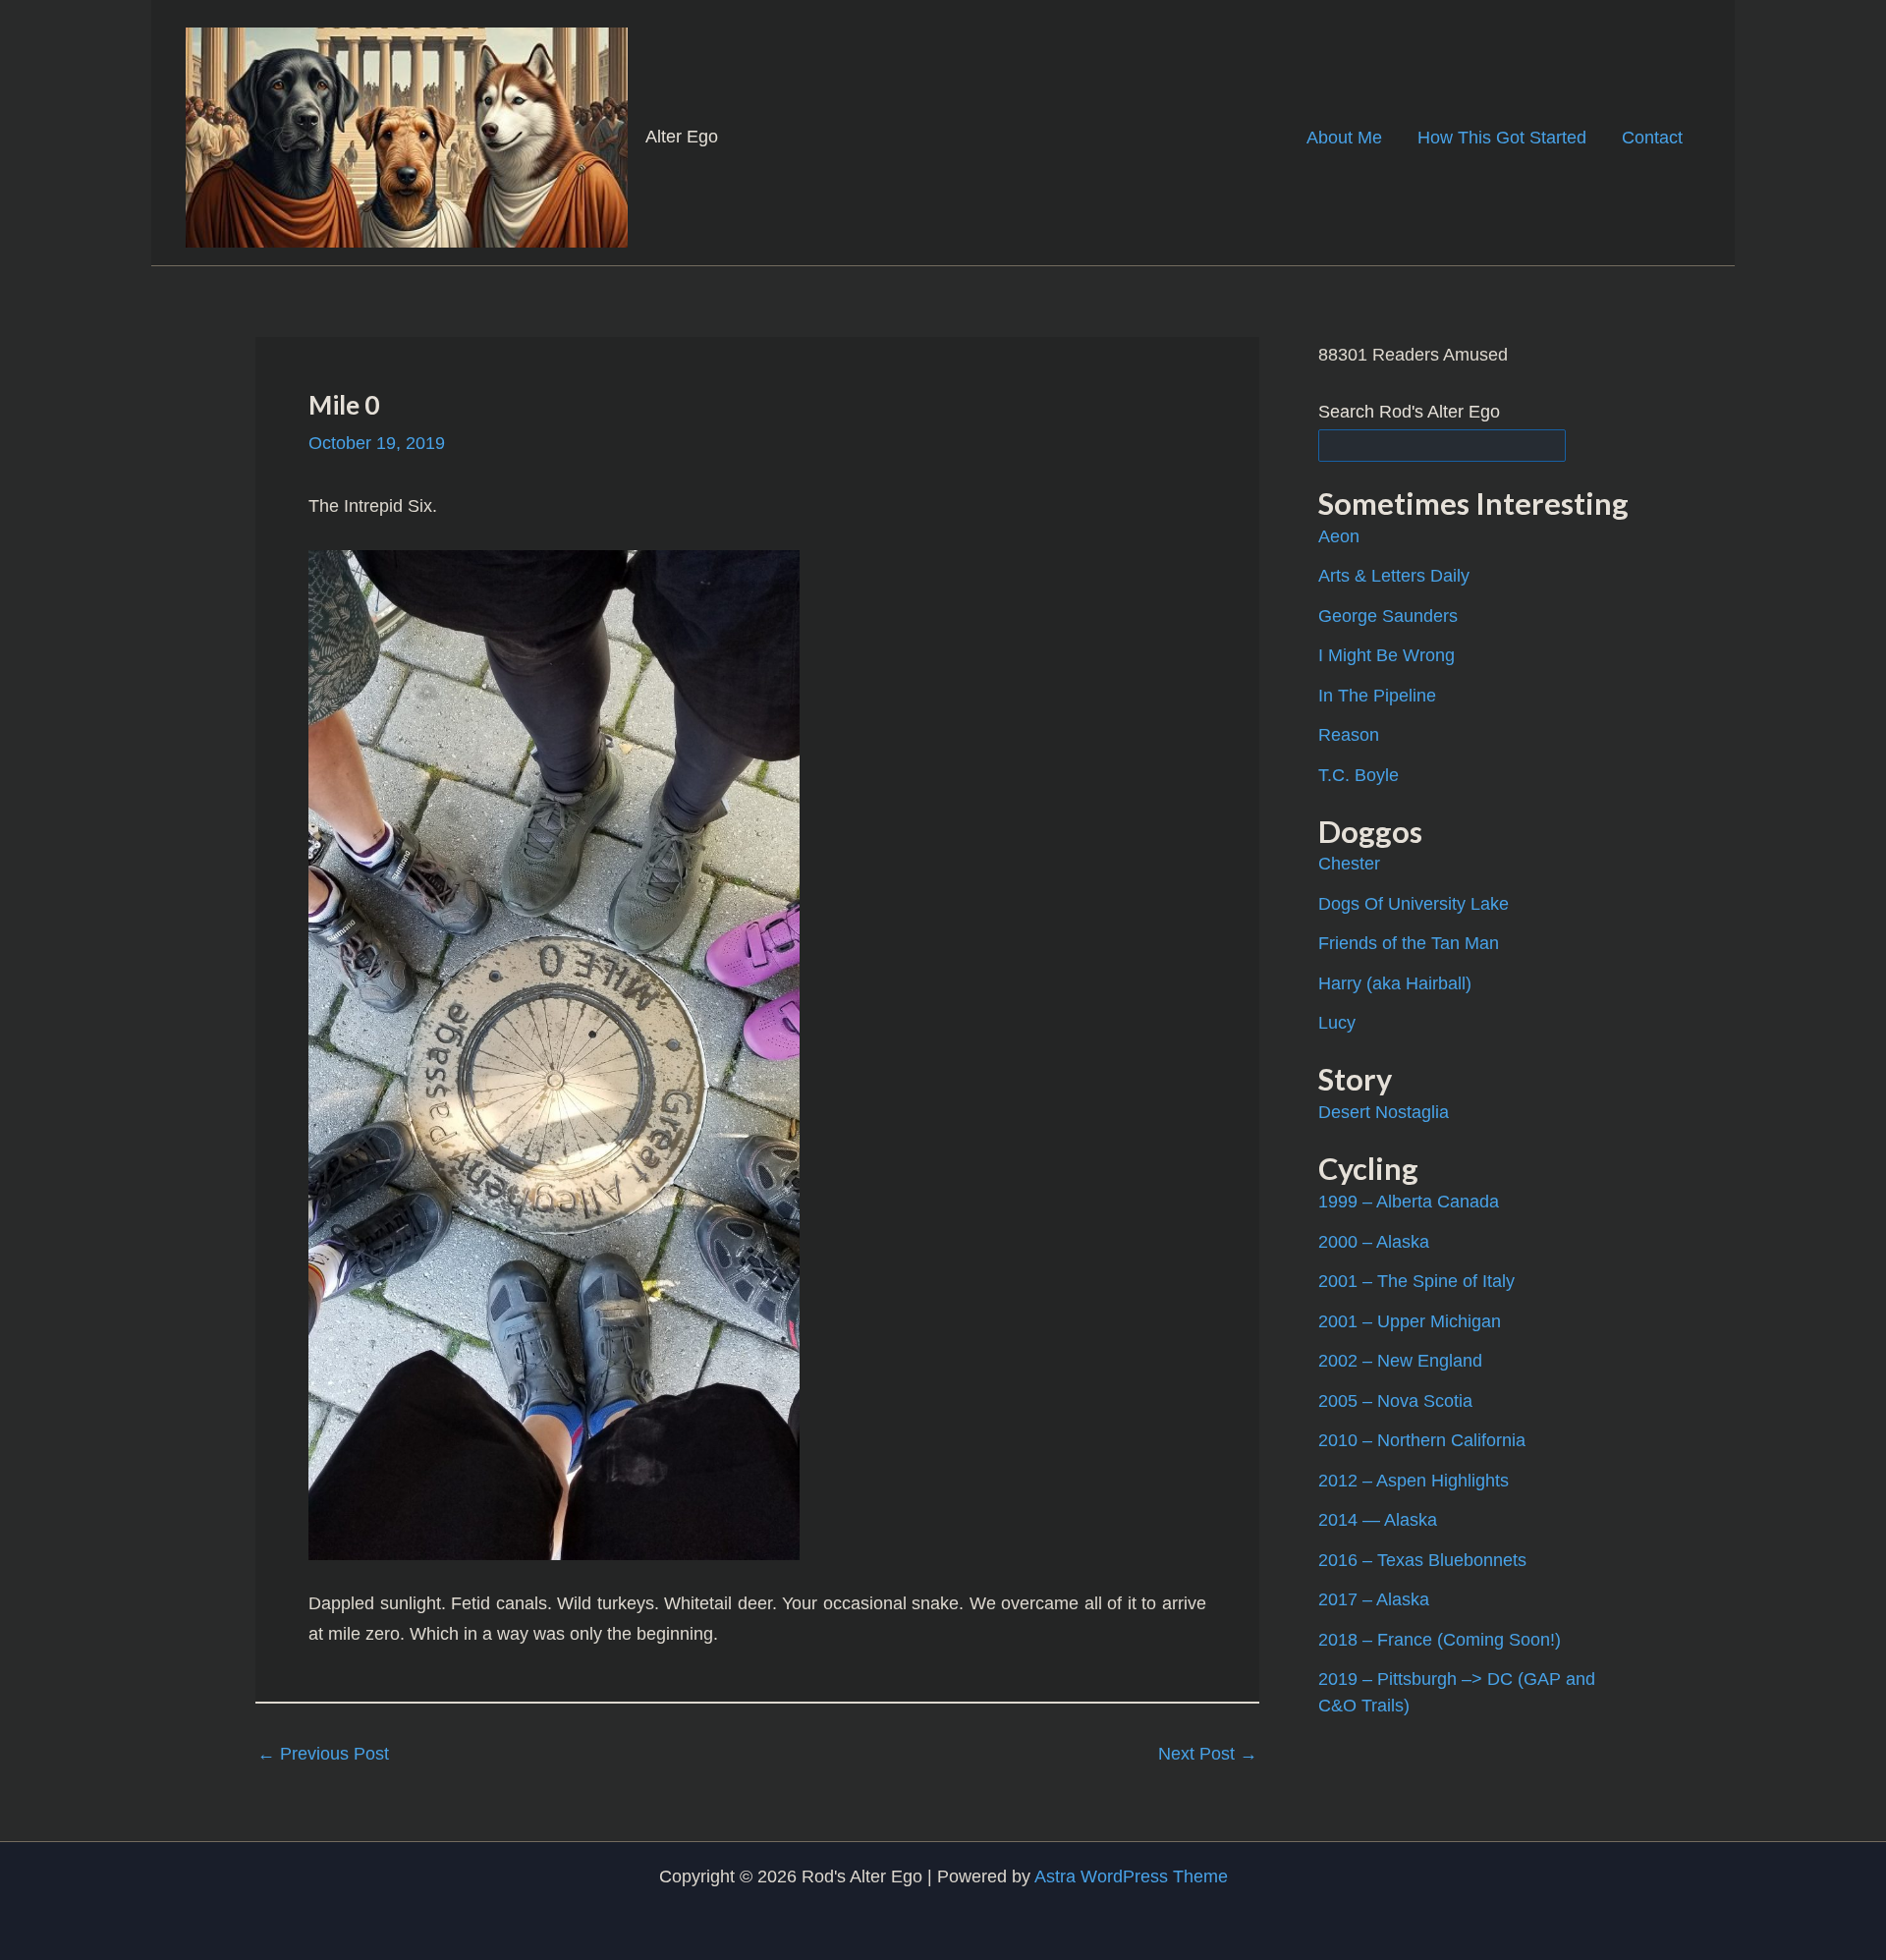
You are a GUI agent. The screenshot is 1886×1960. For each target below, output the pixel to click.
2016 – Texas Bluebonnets (1422, 1560)
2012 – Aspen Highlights (1414, 1481)
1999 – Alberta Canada (1409, 1202)
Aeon (1339, 536)
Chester (1349, 864)
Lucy (1337, 1023)
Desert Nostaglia (1384, 1112)
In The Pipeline (1377, 696)
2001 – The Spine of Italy (1416, 1281)
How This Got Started (1502, 138)
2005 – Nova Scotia (1395, 1401)
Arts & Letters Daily (1394, 576)
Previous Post (323, 1754)
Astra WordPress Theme (1131, 1876)
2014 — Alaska (1378, 1520)
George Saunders (1388, 616)
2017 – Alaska (1374, 1599)
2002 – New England (1400, 1361)
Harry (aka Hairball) (1395, 983)
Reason (1349, 735)
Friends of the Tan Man (1409, 943)
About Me (1344, 138)
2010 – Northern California (1422, 1440)
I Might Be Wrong (1387, 655)
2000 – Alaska (1374, 1242)
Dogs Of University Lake (1414, 904)
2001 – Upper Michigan (1410, 1321)
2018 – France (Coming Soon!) (1440, 1640)
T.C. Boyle (1359, 775)
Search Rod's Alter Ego (1409, 412)
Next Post (1208, 1754)
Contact (1652, 138)
